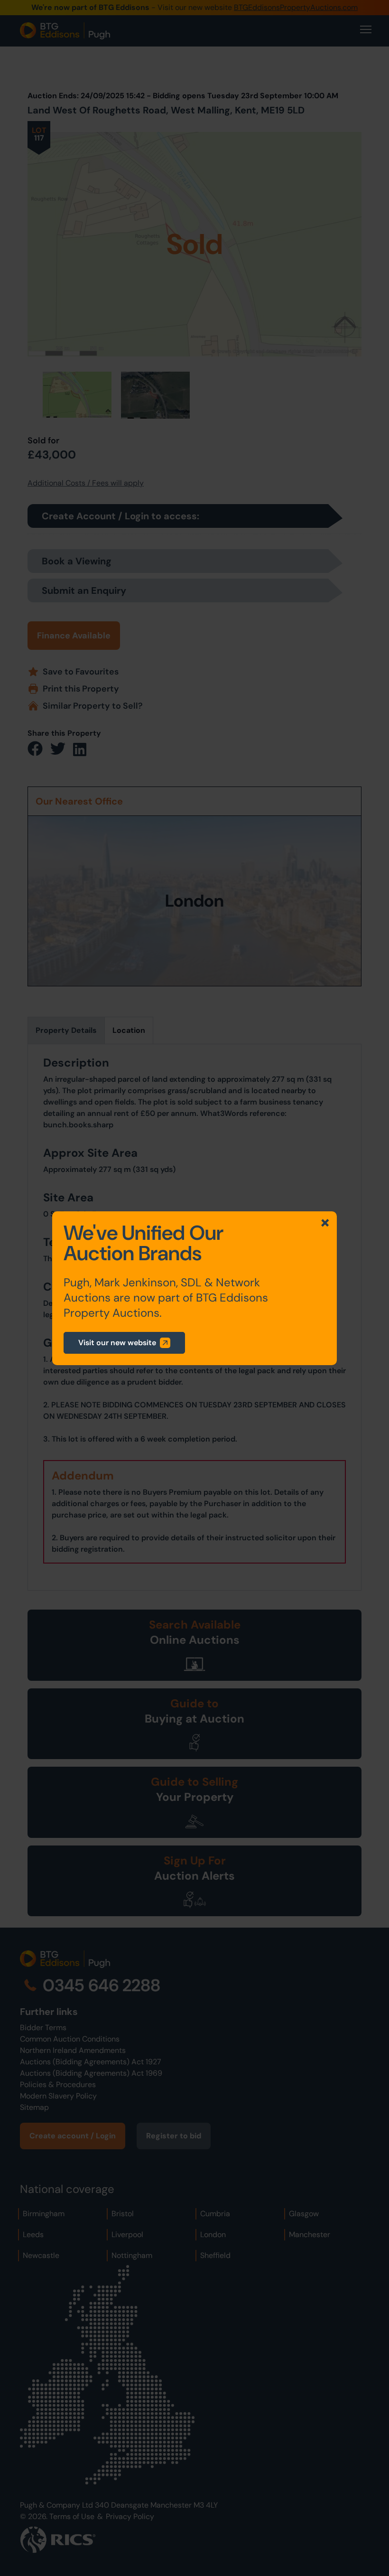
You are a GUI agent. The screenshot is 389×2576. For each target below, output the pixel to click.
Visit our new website (117, 1343)
